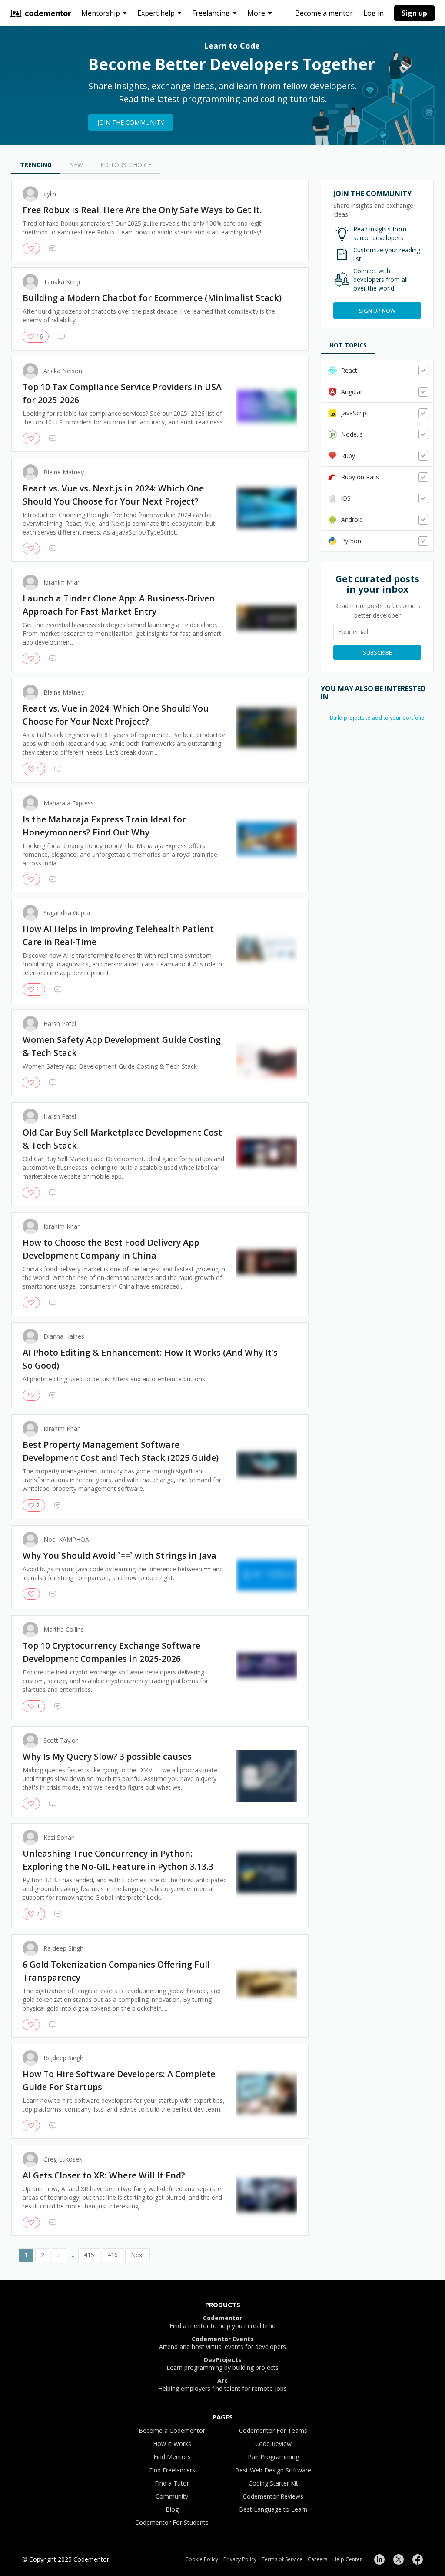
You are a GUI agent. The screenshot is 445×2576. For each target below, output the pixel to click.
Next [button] (138, 2255)
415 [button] (89, 2255)
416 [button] (113, 2255)
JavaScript (355, 413)
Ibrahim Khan (62, 582)
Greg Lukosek (63, 2159)
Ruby (348, 456)
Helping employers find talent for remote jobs (222, 2385)
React (349, 370)
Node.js (352, 434)
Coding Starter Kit (273, 2483)
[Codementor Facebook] (418, 2559)
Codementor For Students (172, 2522)
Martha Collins (64, 1630)
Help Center (347, 2559)
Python (351, 541)
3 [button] (59, 2255)
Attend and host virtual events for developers (222, 2343)
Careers (317, 2559)
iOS (346, 498)
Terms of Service (282, 2559)
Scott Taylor (61, 1741)
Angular (352, 392)
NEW (76, 165)
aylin (50, 194)
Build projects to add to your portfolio (377, 718)
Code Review (273, 2444)
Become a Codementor (172, 2431)
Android (352, 520)
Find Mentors (172, 2457)
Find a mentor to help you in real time (222, 2322)
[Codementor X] (399, 2559)
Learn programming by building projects (222, 2364)
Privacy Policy (240, 2559)
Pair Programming (273, 2457)
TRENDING (36, 165)
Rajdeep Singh (63, 1948)
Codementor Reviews (273, 2496)
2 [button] (43, 2255)
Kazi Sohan (59, 1838)
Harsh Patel (60, 1024)
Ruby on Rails (360, 477)
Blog (172, 2509)
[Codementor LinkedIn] (379, 2559)
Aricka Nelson (63, 371)
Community (172, 2496)
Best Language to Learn (273, 2509)
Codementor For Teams (273, 2431)
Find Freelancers (172, 2470)
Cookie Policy (202, 2559)
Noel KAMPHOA (66, 1540)
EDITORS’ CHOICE (126, 165)
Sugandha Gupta (67, 913)
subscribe (377, 652)
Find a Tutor (172, 2483)
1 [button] (26, 2255)
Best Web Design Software (273, 2470)
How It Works (172, 2444)
